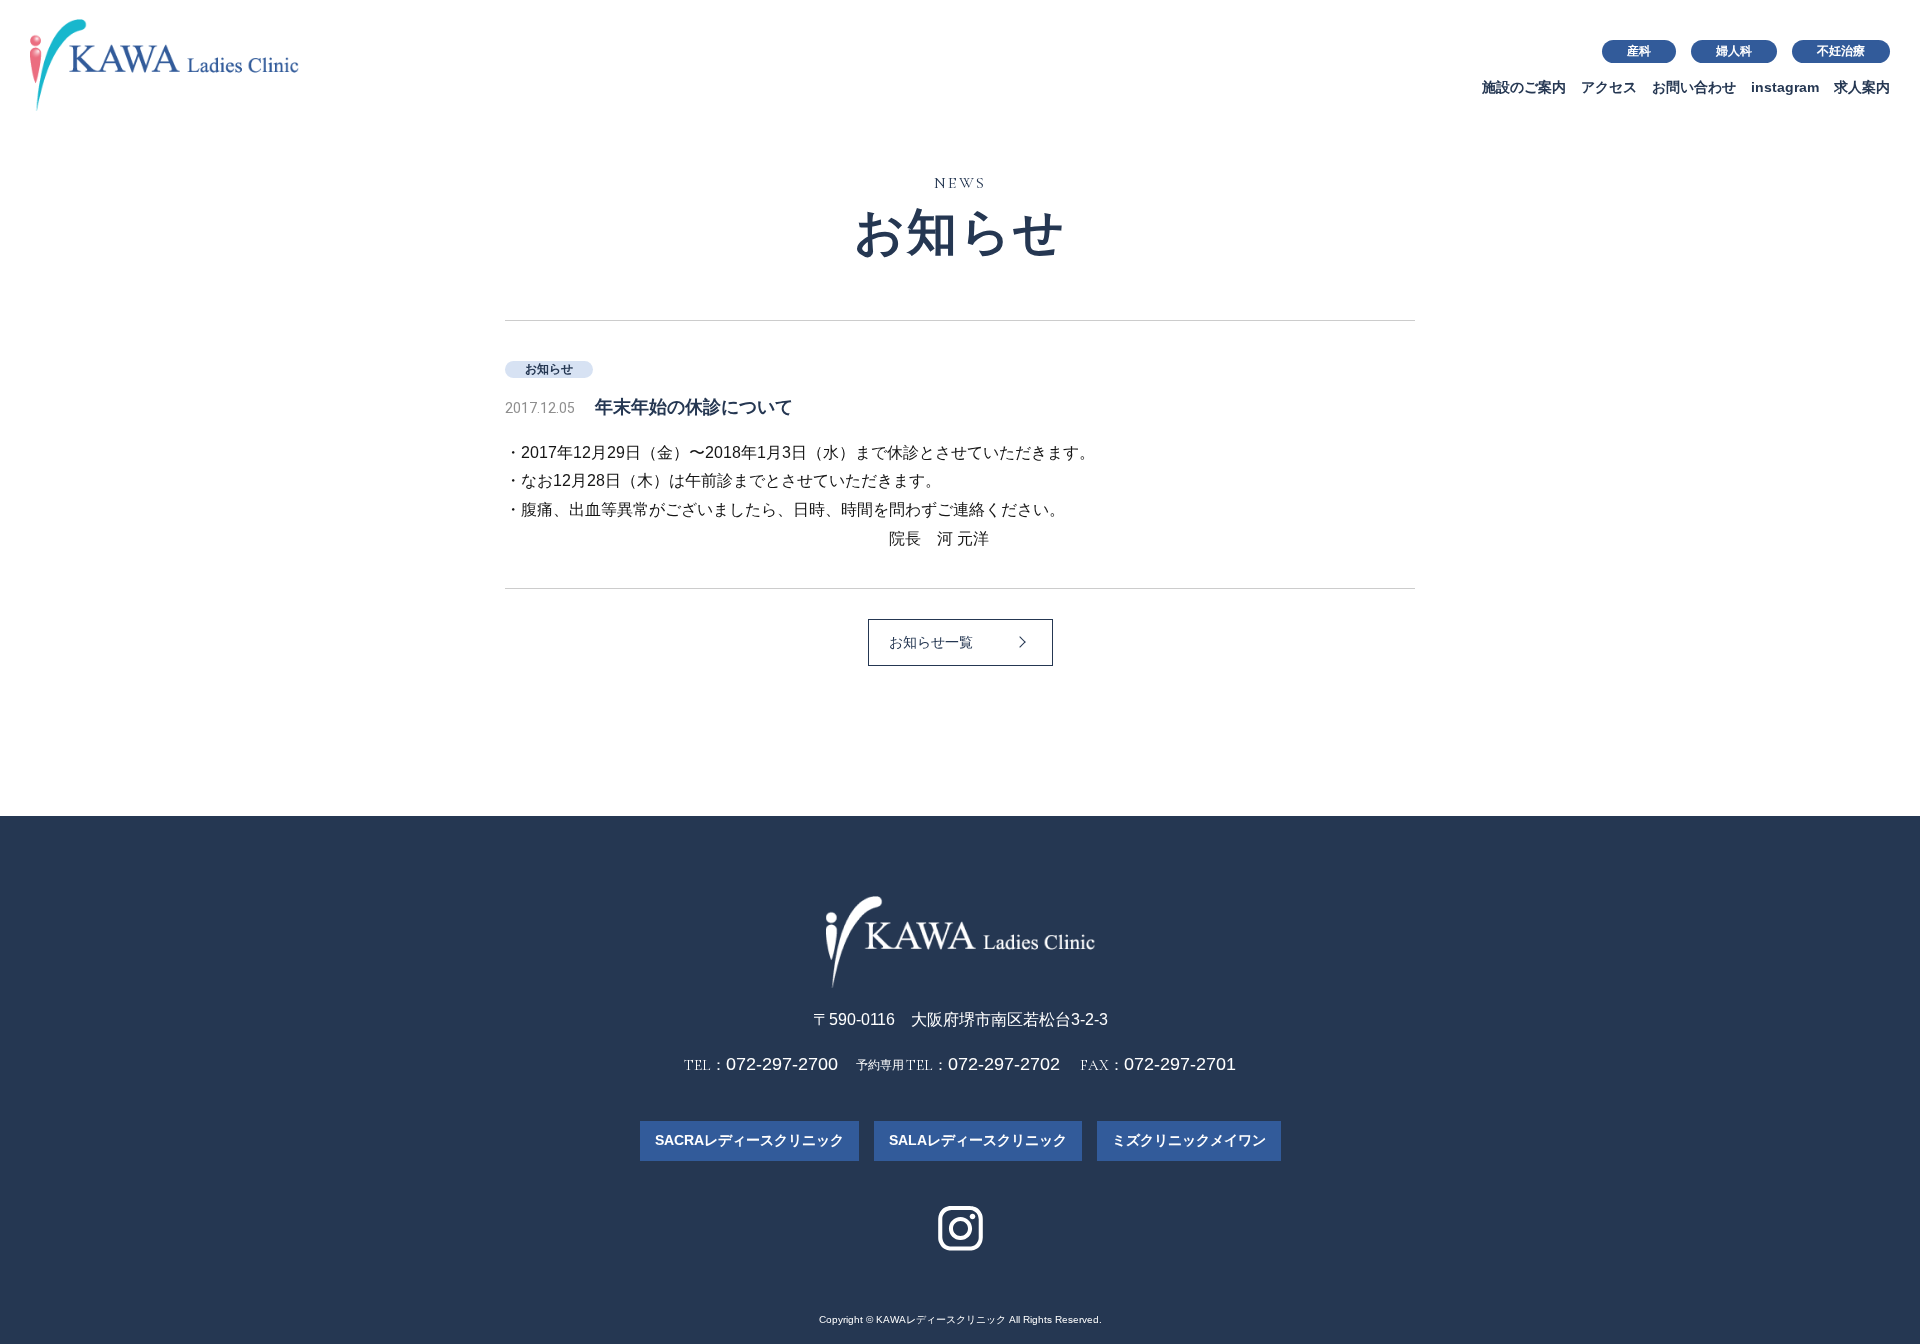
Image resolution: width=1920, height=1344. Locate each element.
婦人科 (1734, 51)
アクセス (1609, 87)
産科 (1639, 51)
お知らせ (549, 369)
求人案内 (1862, 87)
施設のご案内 (1524, 87)
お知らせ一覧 (931, 642)
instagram (1785, 87)
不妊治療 (1841, 51)
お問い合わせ (1694, 87)
